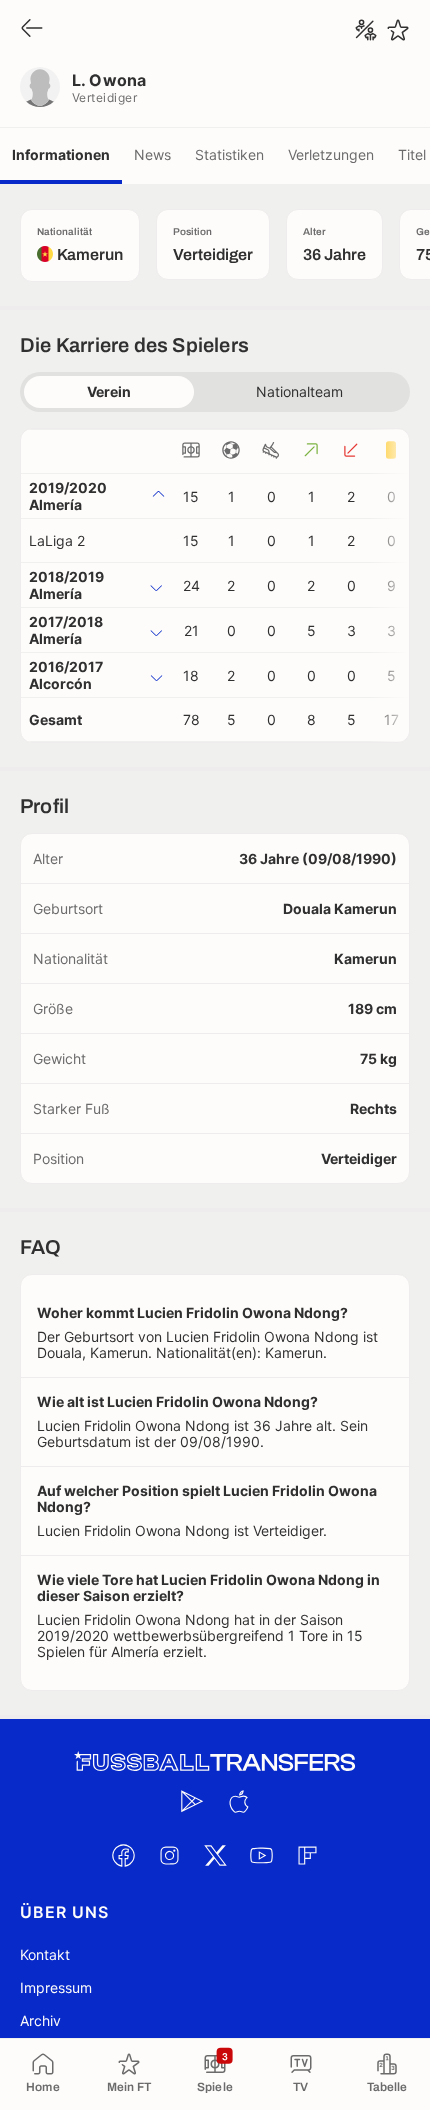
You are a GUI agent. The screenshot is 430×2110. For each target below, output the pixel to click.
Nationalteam (299, 391)
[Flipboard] (307, 1855)
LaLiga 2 (57, 540)
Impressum (56, 1987)
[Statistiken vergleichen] (366, 30)
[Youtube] (261, 1855)
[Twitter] (215, 1855)
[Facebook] (123, 1855)
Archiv (40, 2020)
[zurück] (32, 29)
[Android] (192, 1801)
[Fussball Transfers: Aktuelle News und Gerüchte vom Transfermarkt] (215, 1762)
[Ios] (238, 1801)
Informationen (61, 154)
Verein (109, 391)
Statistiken (229, 154)
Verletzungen (331, 154)
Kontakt (45, 1954)
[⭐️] (398, 30)
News (152, 154)
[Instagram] (169, 1855)
